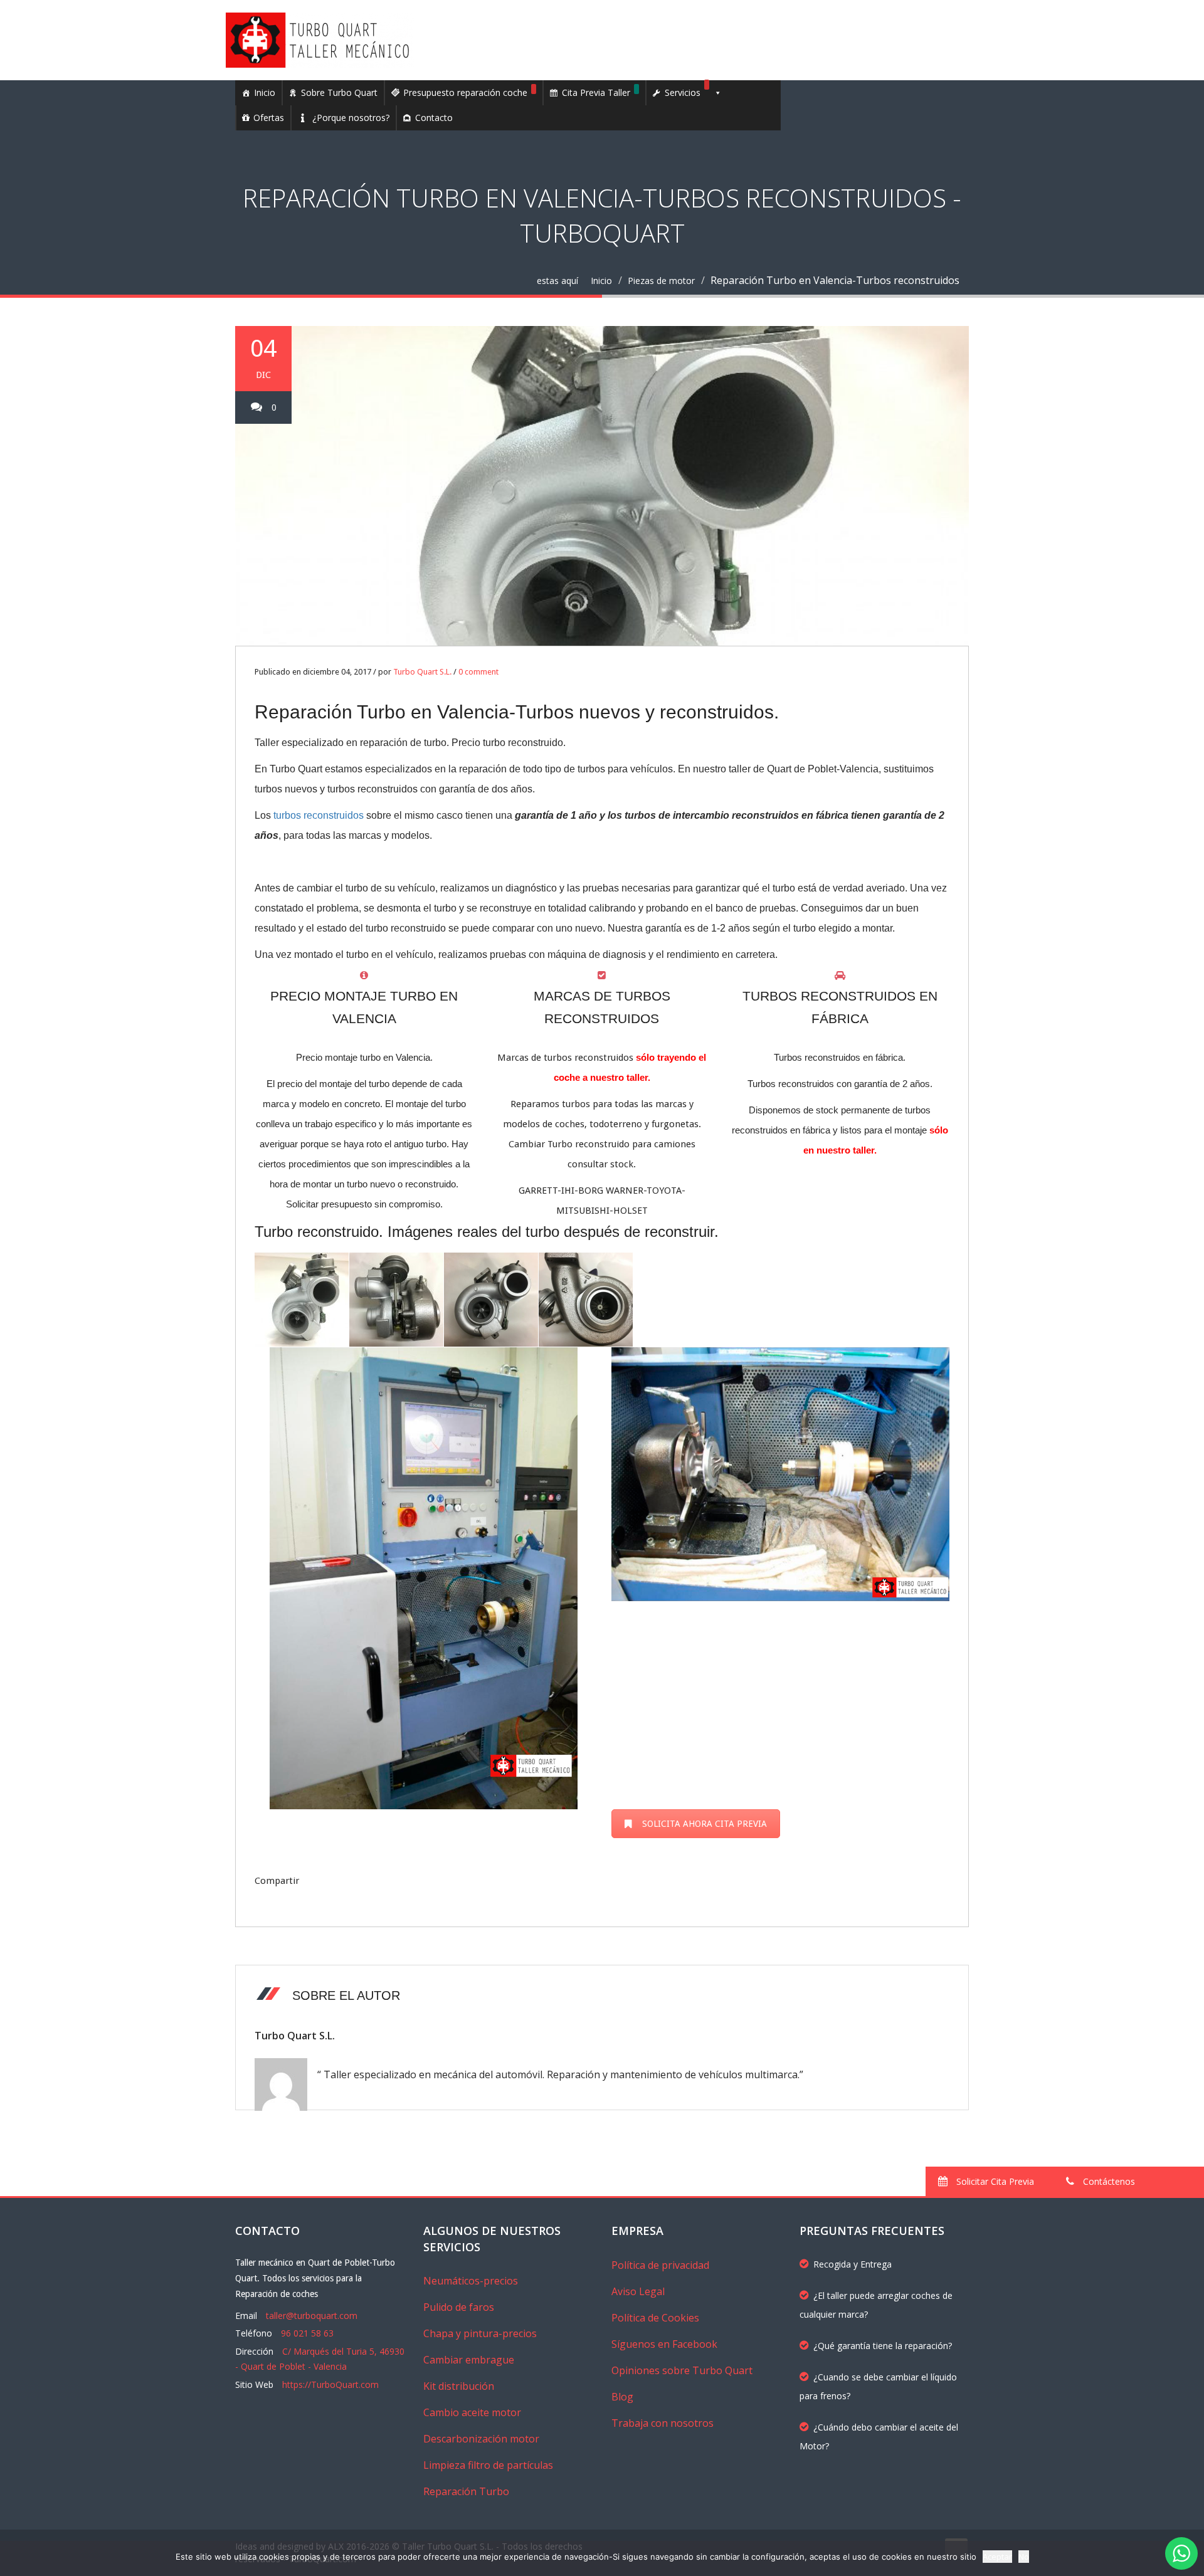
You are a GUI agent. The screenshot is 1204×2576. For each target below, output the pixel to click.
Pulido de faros (459, 2307)
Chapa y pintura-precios (480, 2333)
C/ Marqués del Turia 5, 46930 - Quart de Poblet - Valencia (320, 2359)
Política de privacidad (660, 2265)
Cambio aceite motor (472, 2412)
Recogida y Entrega (853, 2264)
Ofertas (269, 118)
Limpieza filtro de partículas (488, 2465)
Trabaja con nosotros (663, 2423)
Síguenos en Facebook (664, 2344)
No (1024, 2557)
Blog (622, 2397)
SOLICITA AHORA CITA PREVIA (705, 1824)
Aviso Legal (638, 2291)
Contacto (434, 118)
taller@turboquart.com (312, 2316)
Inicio (265, 92)
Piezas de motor (661, 281)
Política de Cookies (655, 2318)
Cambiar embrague (469, 2360)
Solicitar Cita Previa (994, 2181)
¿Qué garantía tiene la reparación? (883, 2346)
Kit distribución (459, 2386)
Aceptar (997, 2557)
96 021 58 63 (307, 2333)
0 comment (478, 672)
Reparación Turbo (466, 2491)
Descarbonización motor (481, 2439)
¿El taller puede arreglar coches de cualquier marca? (876, 2305)
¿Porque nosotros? (351, 118)
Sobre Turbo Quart (339, 92)
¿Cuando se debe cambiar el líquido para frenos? (878, 2386)
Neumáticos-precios (471, 2281)
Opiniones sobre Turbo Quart (682, 2370)
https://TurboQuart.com (330, 2384)
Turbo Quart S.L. (422, 672)
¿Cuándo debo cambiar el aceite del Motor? (879, 2437)
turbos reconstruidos (319, 815)
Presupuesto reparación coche (465, 92)
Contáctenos (1108, 2181)
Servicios (683, 92)
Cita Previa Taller (596, 92)
